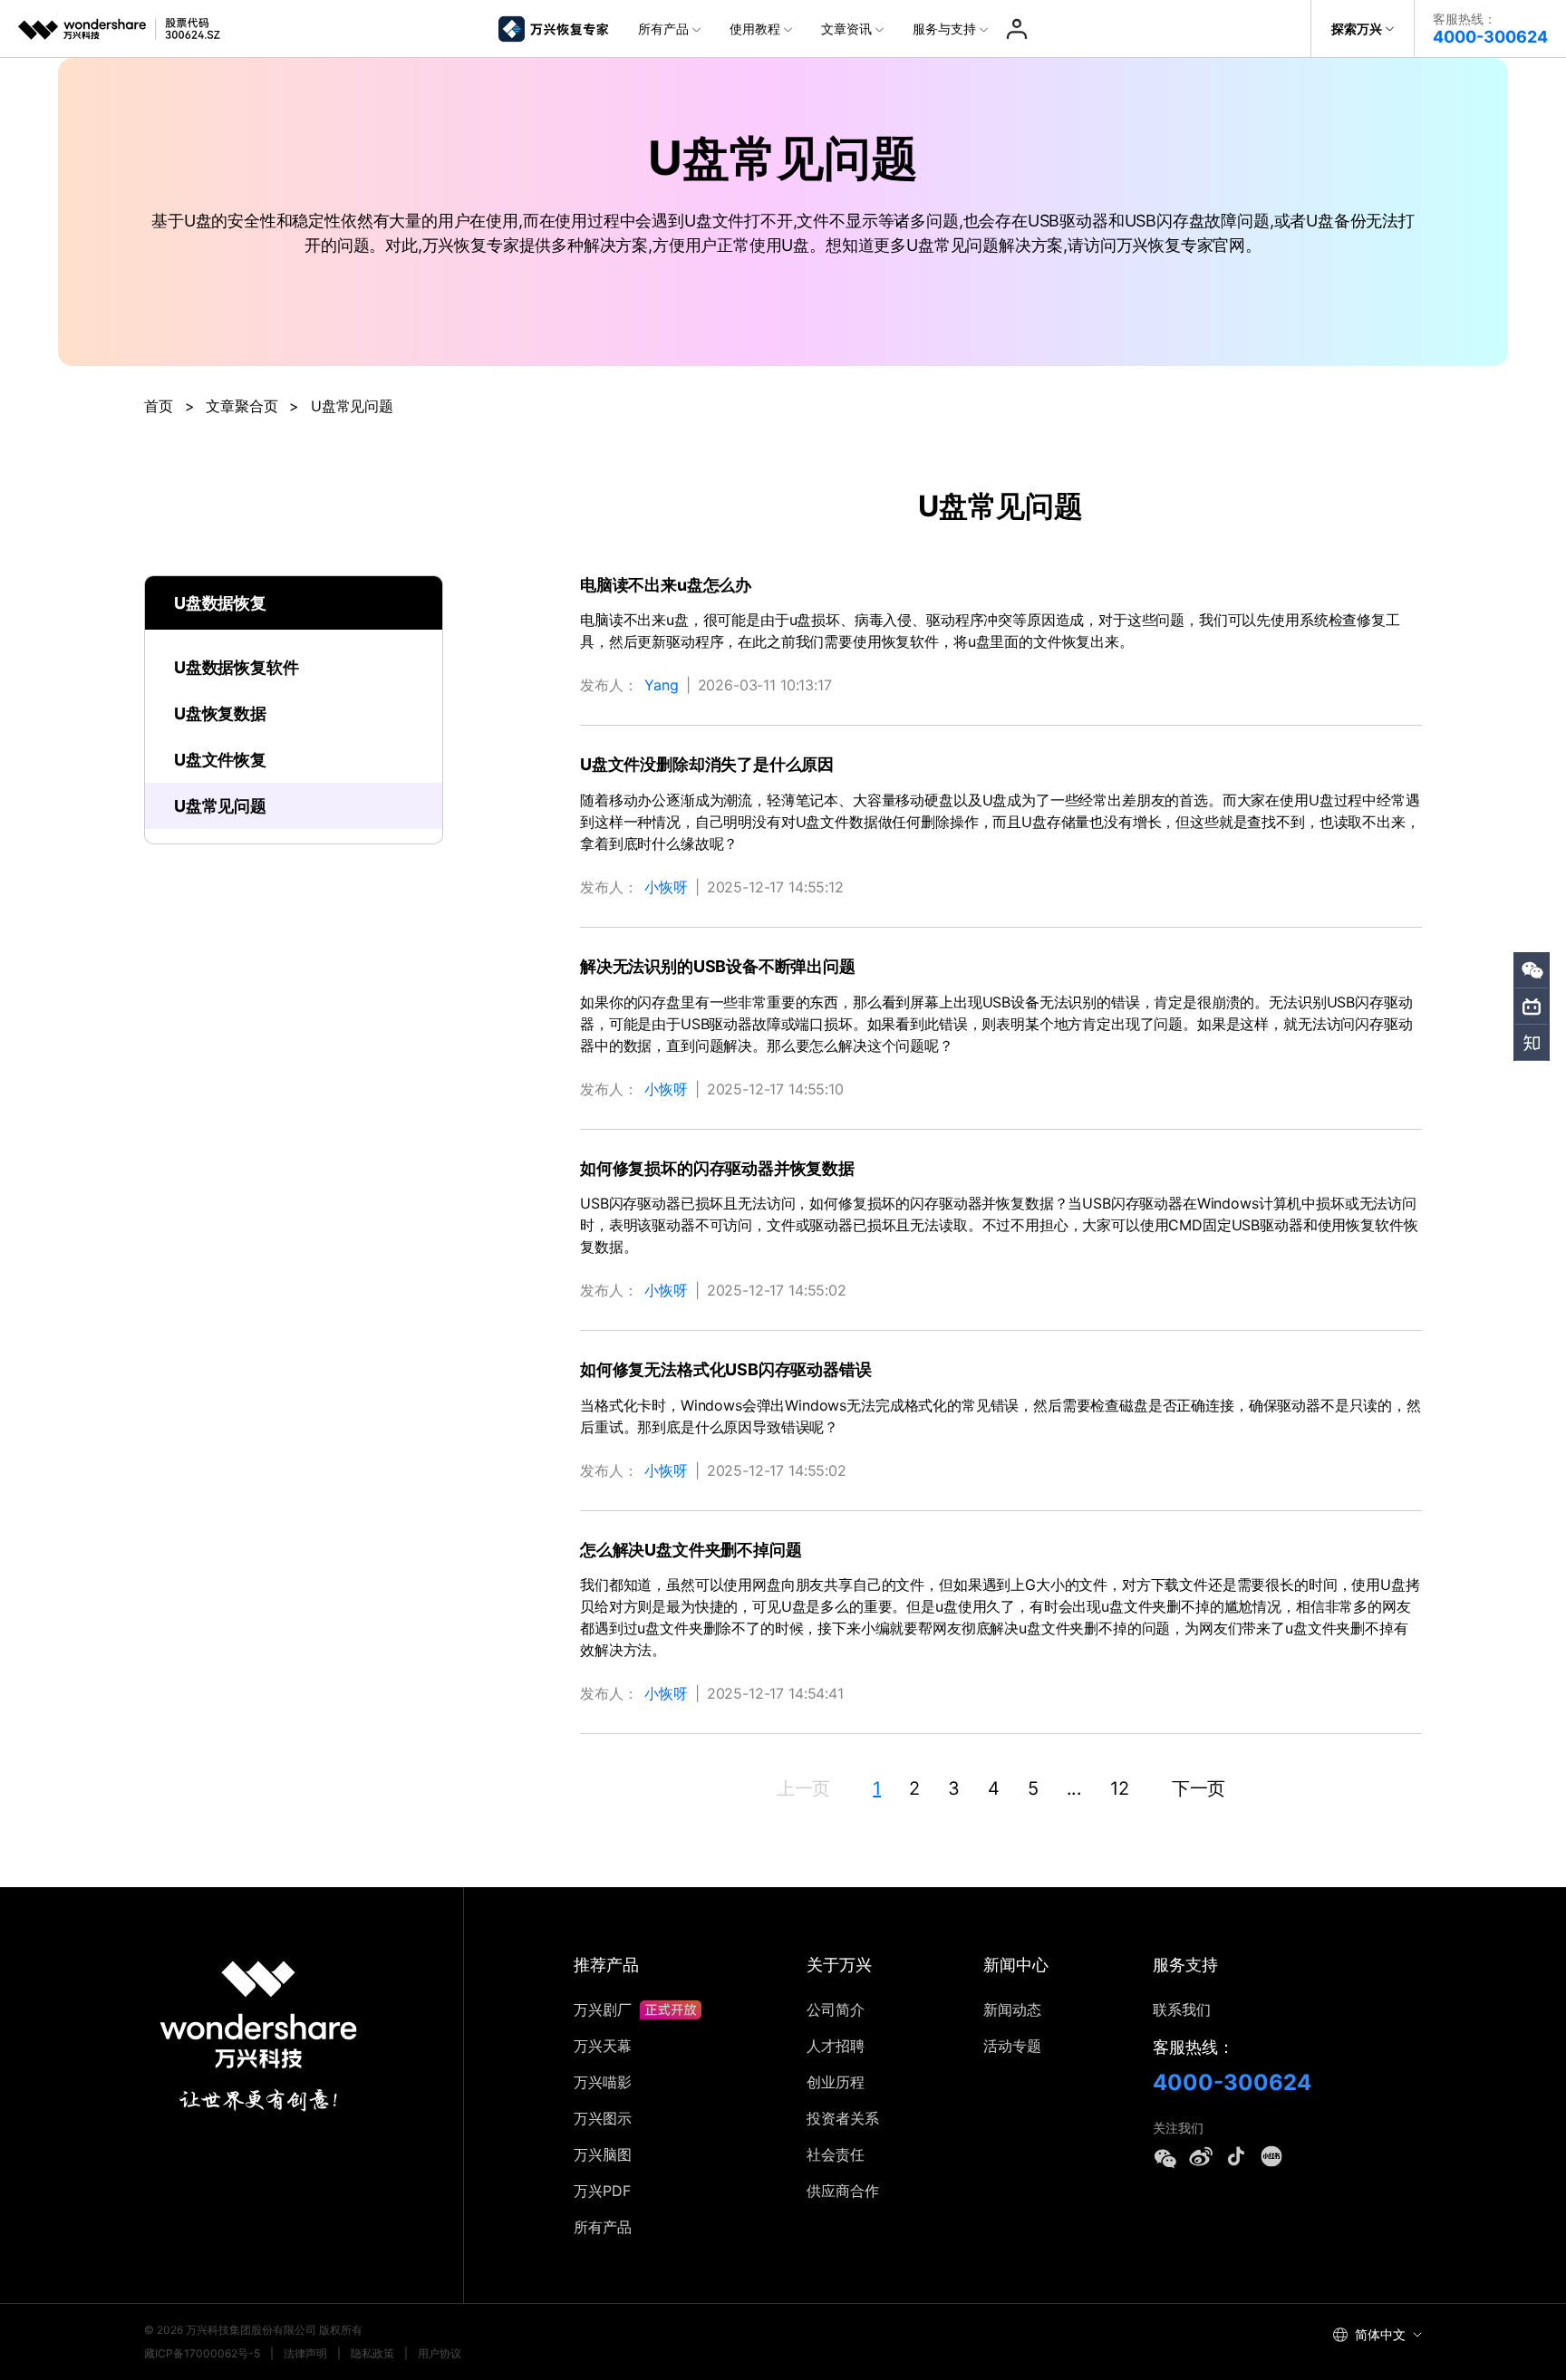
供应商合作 (843, 2191)
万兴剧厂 (605, 2009)
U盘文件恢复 (220, 760)
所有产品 (603, 2227)
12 (1120, 1788)
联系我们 (1182, 2009)
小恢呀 (666, 887)
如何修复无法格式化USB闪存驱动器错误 (726, 1369)
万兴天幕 (603, 2046)
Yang (661, 685)
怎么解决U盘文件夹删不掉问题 (691, 1550)
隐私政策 (372, 2353)
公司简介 (836, 2009)
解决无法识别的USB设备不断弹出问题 (718, 966)
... (1075, 1788)
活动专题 (1012, 2046)
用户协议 (440, 2353)
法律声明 (305, 2353)
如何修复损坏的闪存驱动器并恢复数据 (717, 1168)
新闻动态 (1012, 2009)
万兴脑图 (603, 2154)
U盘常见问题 (220, 806)
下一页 (1199, 1788)
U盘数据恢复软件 (237, 667)
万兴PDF (602, 2191)
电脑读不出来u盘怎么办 (666, 585)
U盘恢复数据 (220, 713)
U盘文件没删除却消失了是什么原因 (707, 764)
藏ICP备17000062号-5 (202, 2353)
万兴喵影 (603, 2082)
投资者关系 (843, 2118)
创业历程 (836, 2082)
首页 (159, 406)
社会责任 (836, 2154)
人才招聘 (836, 2046)
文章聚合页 (242, 406)
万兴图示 (603, 2118)
